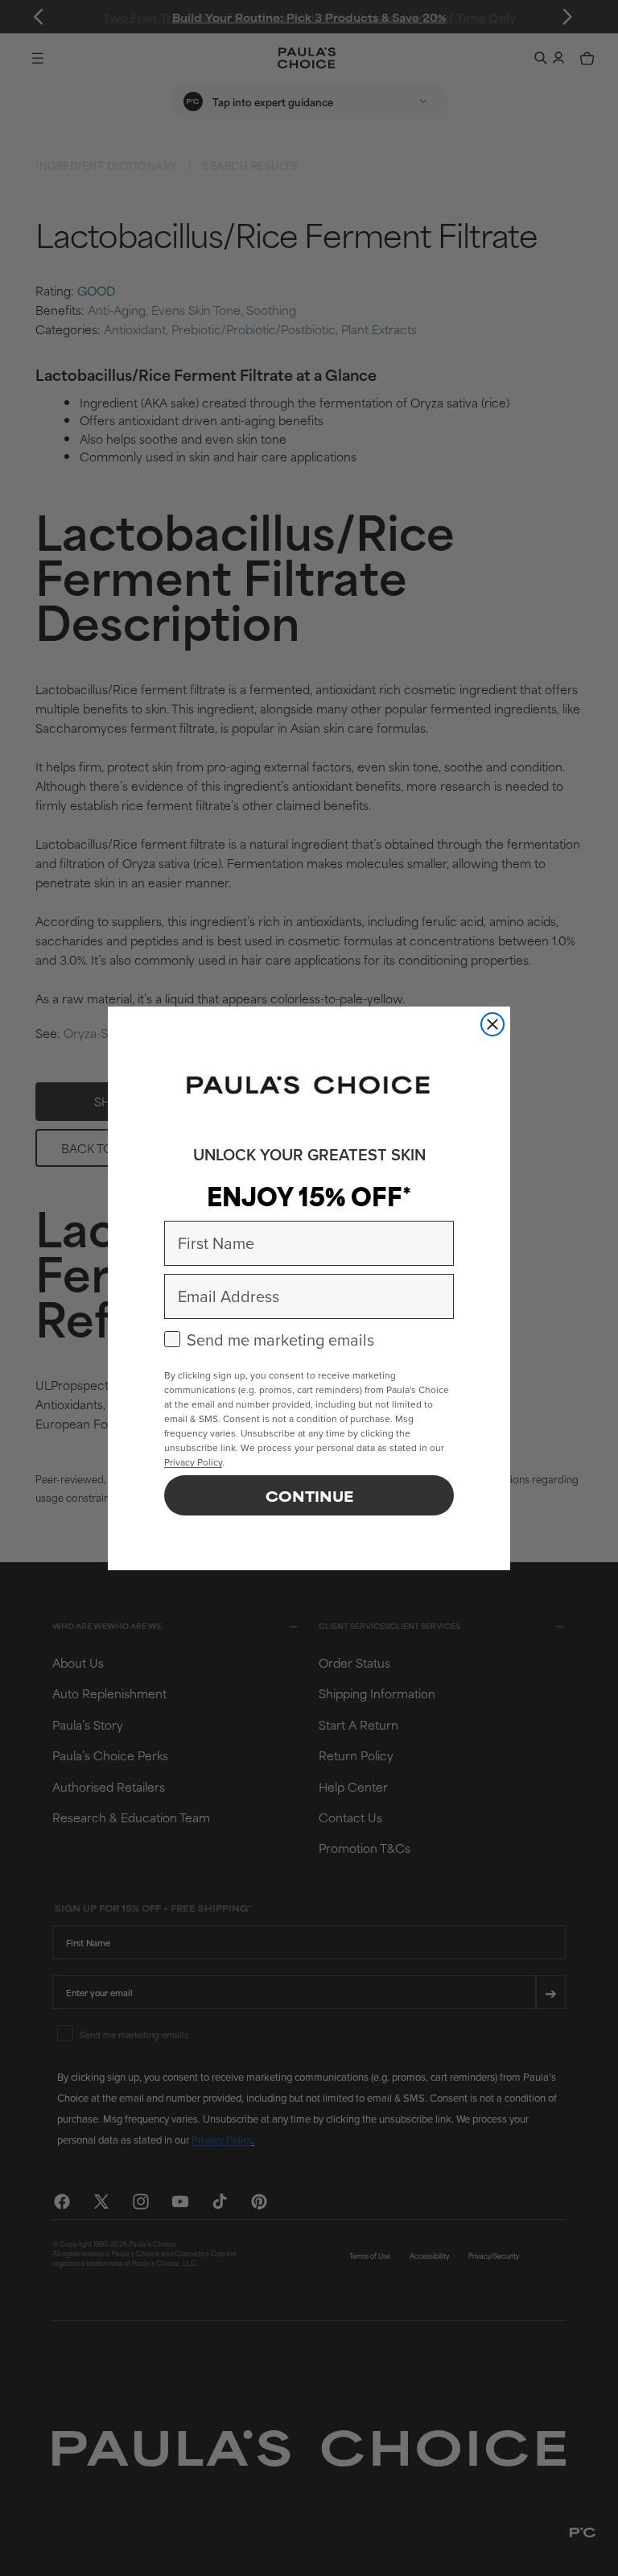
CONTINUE (309, 1495)
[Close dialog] (492, 1024)
